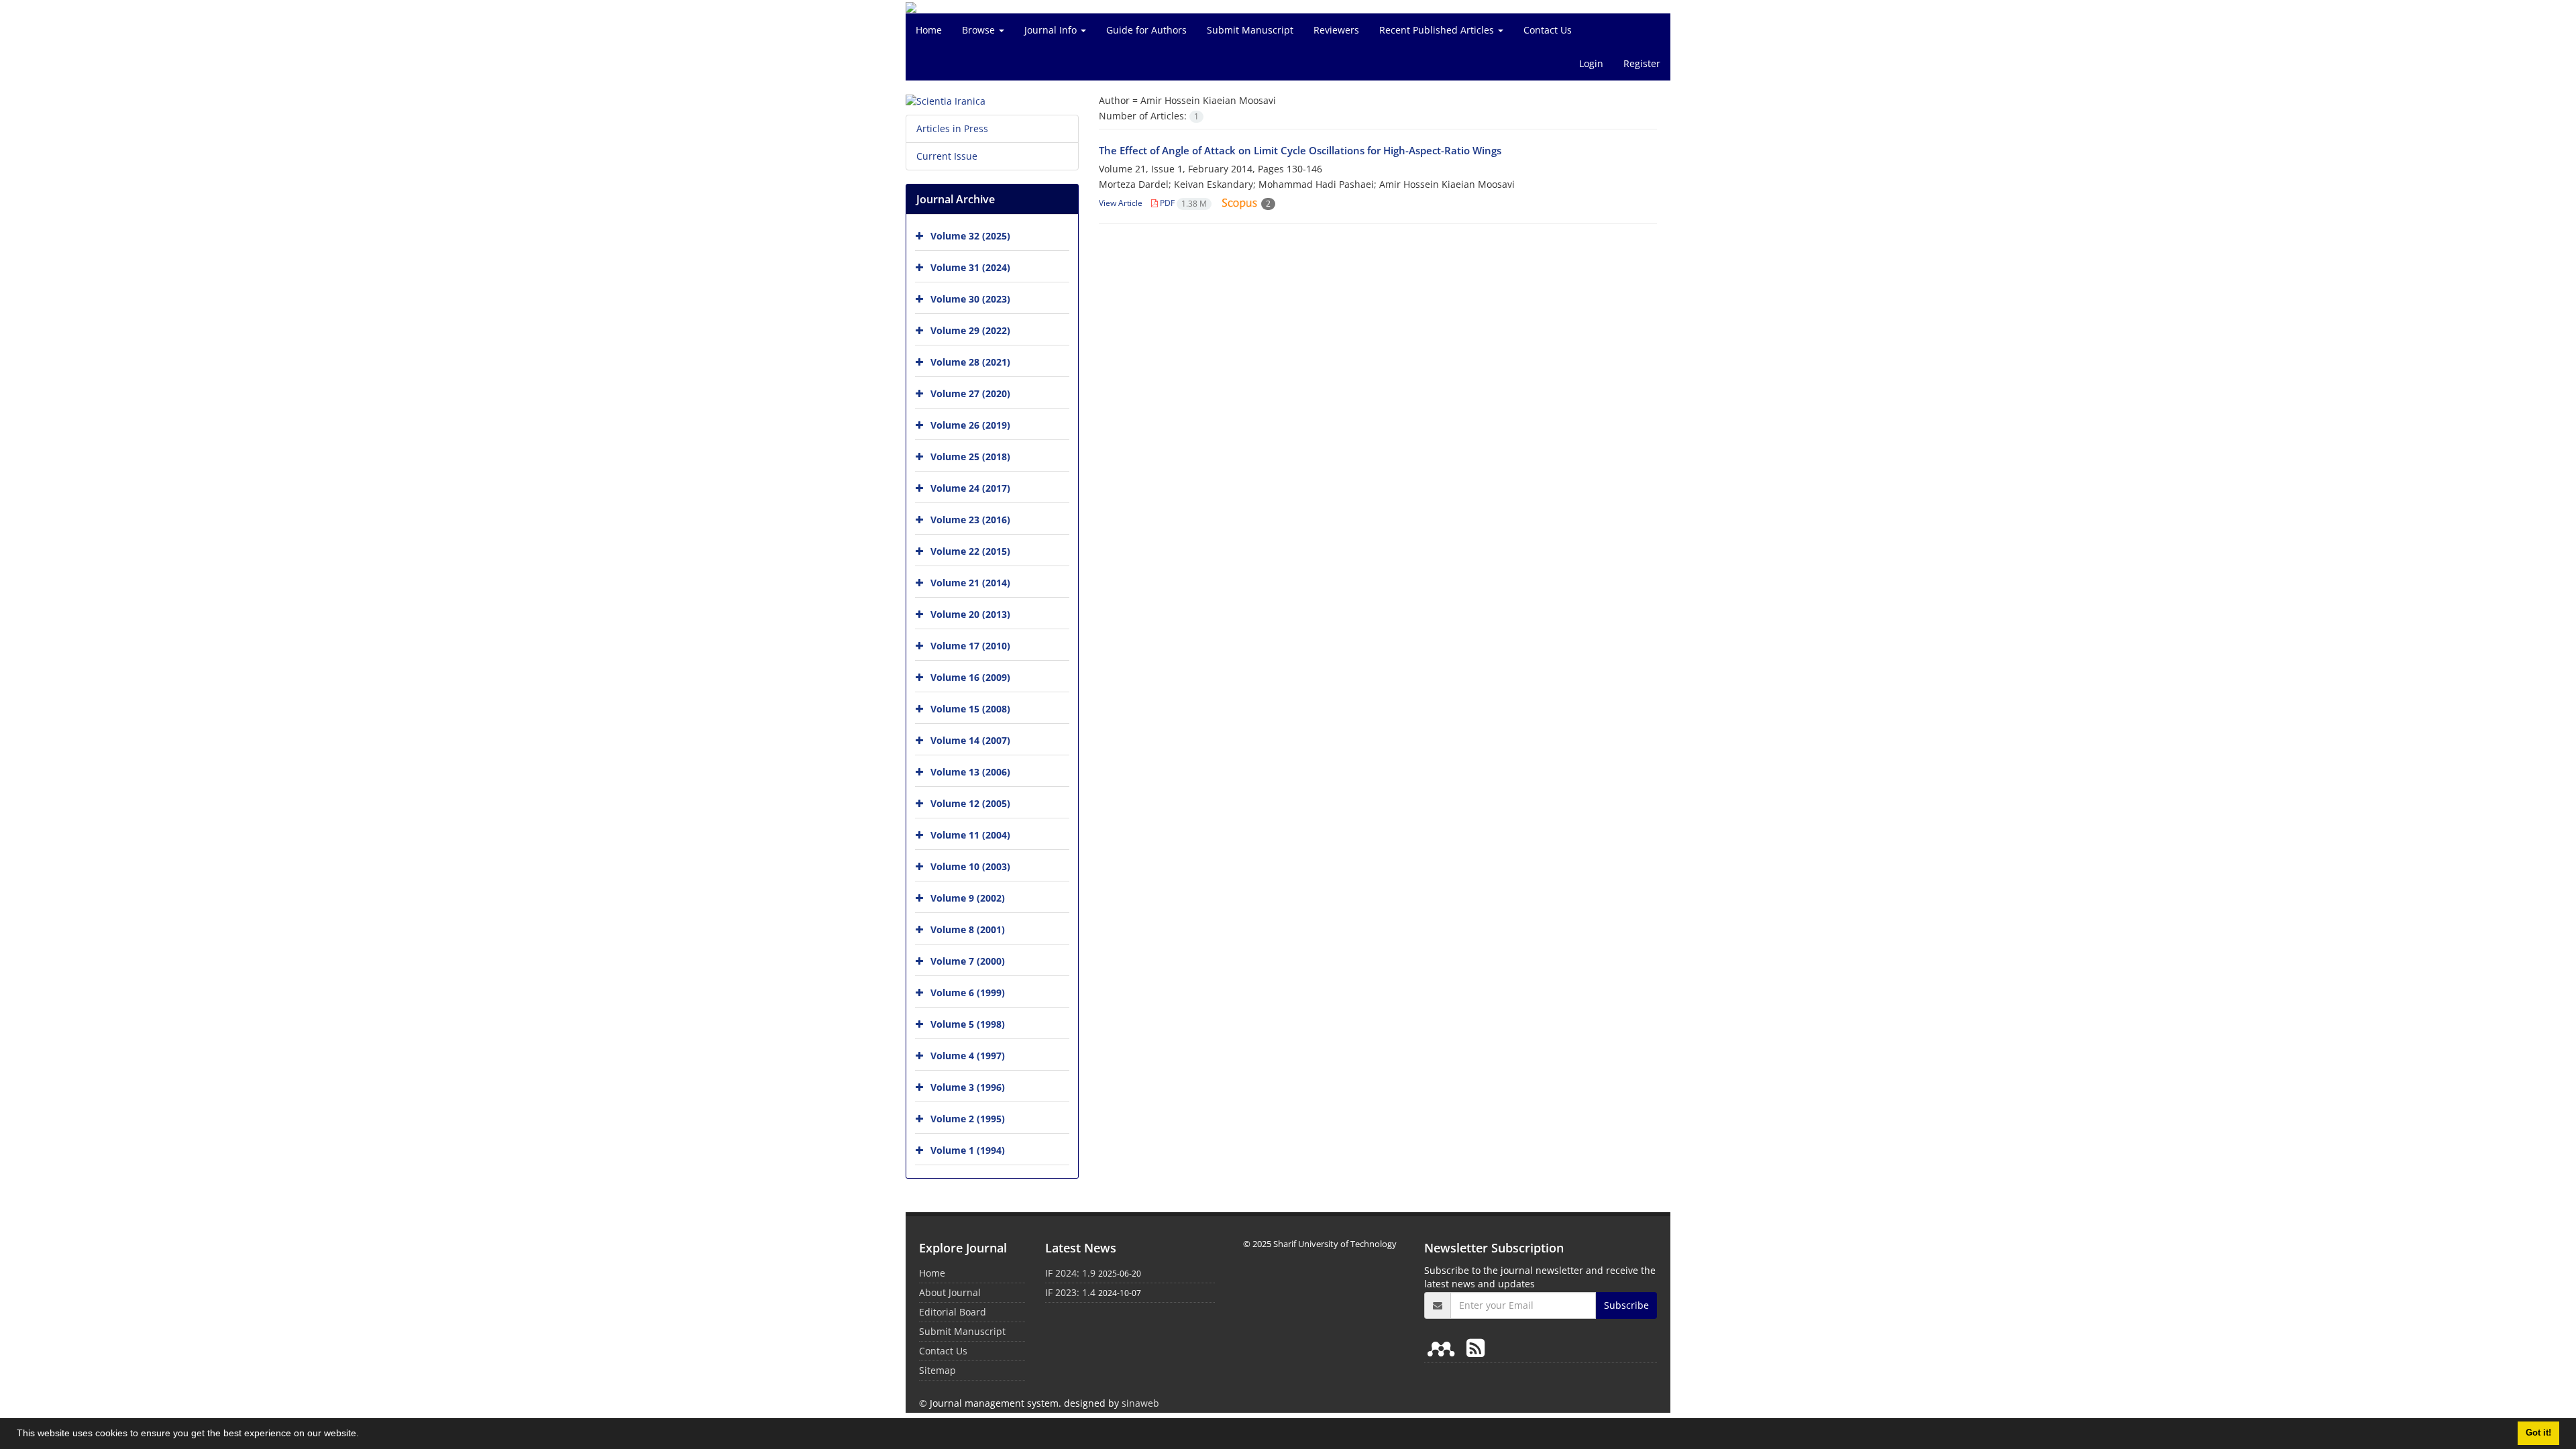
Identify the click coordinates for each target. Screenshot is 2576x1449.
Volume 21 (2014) (970, 583)
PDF (1182, 203)
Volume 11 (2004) (970, 835)
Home (929, 30)
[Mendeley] (1444, 1347)
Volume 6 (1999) (968, 992)
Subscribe (1626, 1305)
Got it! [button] (2538, 1433)
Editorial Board (953, 1312)
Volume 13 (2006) (970, 772)
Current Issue (947, 156)
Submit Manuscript (1250, 30)
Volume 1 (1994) (968, 1150)
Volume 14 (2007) (970, 740)
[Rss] (1475, 1347)
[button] (364, 1435)
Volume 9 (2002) (968, 898)
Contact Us (1548, 30)
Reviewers (1336, 30)
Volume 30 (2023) (970, 299)
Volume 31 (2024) (970, 267)
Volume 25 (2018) (970, 457)
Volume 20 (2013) (970, 614)
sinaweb (1140, 1403)
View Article (1121, 203)
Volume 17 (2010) (970, 646)
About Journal (950, 1292)
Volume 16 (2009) (970, 677)
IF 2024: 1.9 (1070, 1273)
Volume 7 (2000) (968, 961)
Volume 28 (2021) (970, 362)
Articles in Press (952, 128)
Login (1591, 63)
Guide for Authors (1146, 30)
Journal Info (1052, 30)
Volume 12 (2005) (970, 803)
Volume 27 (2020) (970, 393)
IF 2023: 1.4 (1070, 1292)
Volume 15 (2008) (970, 709)
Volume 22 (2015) (970, 551)
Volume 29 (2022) (970, 330)
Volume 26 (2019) (970, 425)
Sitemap (937, 1370)
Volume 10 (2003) (970, 866)
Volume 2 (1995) (968, 1119)
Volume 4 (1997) (968, 1056)
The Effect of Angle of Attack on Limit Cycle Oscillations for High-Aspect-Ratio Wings (1300, 150)
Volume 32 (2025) (970, 236)
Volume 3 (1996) (968, 1087)
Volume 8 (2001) (968, 929)
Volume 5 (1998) (968, 1024)
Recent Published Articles (1438, 30)
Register (1642, 63)
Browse (980, 30)
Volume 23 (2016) (970, 520)
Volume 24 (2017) (970, 488)
